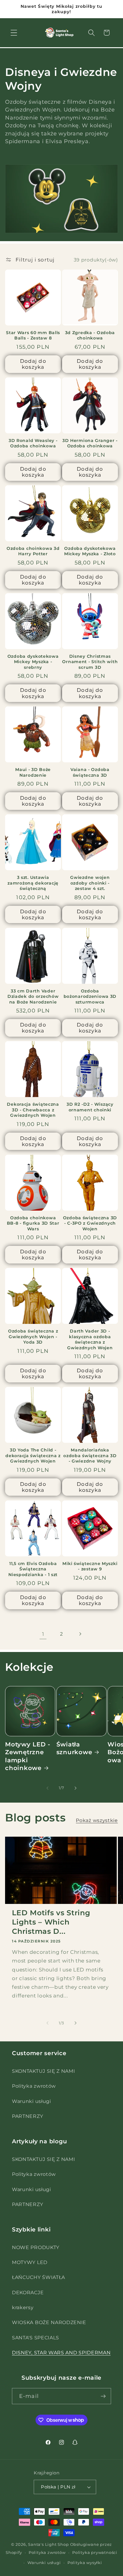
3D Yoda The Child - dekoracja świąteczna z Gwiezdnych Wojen (33, 1455)
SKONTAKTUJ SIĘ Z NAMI (44, 2071)
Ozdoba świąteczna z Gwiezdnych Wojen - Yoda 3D (33, 1337)
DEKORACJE (28, 2292)
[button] (14, 33)
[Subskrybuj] (103, 2396)
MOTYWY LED (30, 2262)
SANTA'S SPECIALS (36, 2338)
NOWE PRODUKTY (36, 2247)
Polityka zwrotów (34, 2086)
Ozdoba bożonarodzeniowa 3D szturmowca (90, 996)
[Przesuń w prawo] (76, 1788)
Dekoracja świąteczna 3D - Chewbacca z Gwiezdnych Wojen (33, 1110)
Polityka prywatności (95, 2553)
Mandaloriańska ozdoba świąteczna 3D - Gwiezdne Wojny (90, 1455)
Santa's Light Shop (49, 2544)
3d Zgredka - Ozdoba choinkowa (90, 335)
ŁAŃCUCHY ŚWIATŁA (39, 2277)
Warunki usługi (31, 2101)
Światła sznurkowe (74, 1748)
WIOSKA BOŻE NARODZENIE (49, 2322)
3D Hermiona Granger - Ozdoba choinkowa (90, 443)
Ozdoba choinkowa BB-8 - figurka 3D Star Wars (33, 1223)
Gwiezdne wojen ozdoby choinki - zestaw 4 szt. (90, 883)
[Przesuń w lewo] (47, 1788)
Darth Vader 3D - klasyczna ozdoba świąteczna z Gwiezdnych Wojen (90, 1339)
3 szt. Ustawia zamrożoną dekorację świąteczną (33, 883)
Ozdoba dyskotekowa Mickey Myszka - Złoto (90, 551)
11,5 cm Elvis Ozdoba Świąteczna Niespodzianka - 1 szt (33, 1569)
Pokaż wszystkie (97, 1820)
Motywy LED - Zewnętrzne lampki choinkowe (28, 1756)
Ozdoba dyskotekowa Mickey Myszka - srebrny (33, 662)
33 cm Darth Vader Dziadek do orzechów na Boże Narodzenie (33, 996)
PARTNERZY (27, 2116)
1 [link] (43, 1634)
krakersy (23, 2307)
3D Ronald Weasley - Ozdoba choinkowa (33, 443)
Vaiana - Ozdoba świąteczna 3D (90, 772)
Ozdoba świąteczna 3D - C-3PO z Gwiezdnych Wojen (90, 1223)
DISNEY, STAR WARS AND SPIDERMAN (61, 2352)
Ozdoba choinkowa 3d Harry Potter (33, 551)
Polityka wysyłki (85, 2563)
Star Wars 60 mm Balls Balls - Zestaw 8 (33, 335)
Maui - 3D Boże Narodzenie (33, 772)
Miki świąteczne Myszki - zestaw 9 (90, 1566)
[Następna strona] (80, 1634)
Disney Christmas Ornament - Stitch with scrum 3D (90, 662)
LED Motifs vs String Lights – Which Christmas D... (51, 1922)
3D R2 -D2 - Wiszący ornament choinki (90, 1107)
